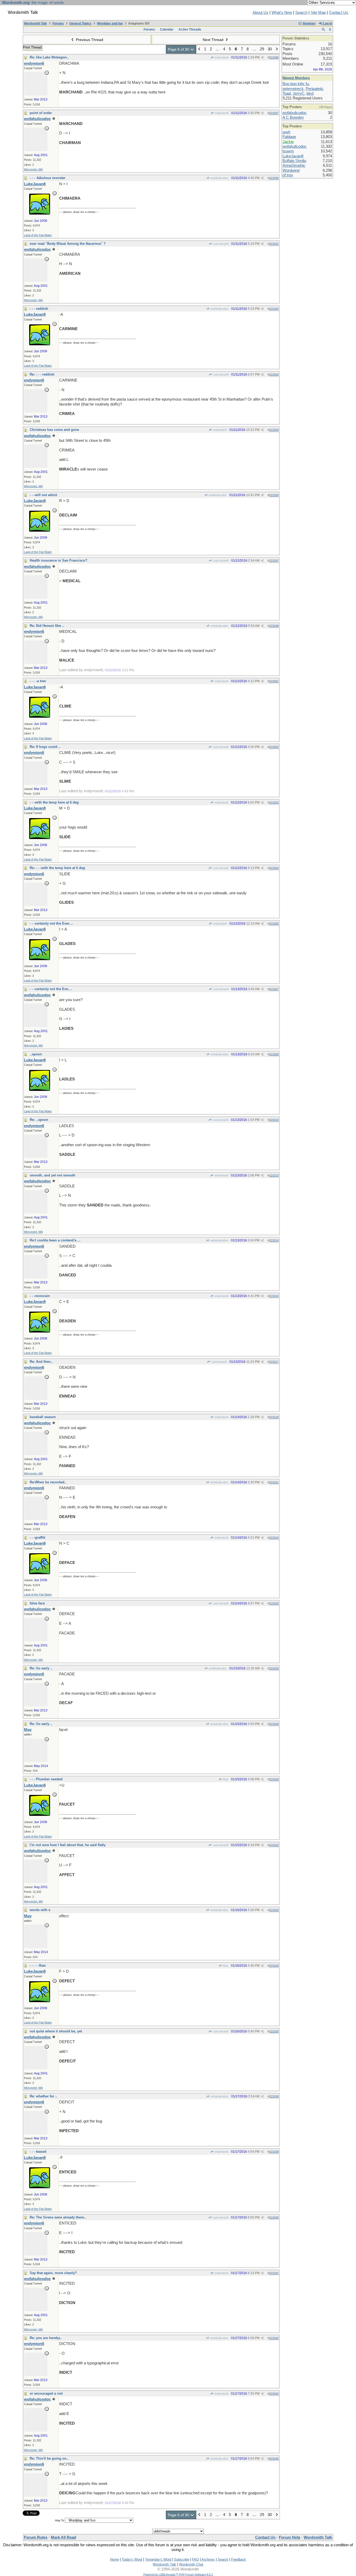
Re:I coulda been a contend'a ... (55, 1240)
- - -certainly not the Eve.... (51, 989)
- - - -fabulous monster (48, 178)
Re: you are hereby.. (46, 2338)
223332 (274, 1845)
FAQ (195, 2559)
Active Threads (190, 29)
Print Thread (32, 47)
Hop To (60, 2520)
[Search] (323, 29)
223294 (274, 430)
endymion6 (221, 57)
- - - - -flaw (38, 1965)
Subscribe (182, 2559)
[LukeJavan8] (40, 213)
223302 (274, 747)
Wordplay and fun (110, 23)
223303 (274, 802)
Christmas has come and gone (54, 430)
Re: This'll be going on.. (49, 2458)
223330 (274, 1779)
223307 (274, 989)
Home (114, 2559)
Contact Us (339, 13)
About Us (260, 13)
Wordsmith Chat (191, 2564)
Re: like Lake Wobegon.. (49, 57)
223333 (274, 1910)
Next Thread (214, 40)
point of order (41, 113)
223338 (274, 2096)
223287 (274, 113)
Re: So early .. (41, 1668)
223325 (274, 1603)
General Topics (80, 23)
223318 (274, 1417)
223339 (274, 2152)
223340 (274, 2217)
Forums (58, 23)
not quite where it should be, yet (56, 2031)
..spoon (36, 1054)
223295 (274, 495)
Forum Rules (36, 2537)
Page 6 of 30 (179, 49)
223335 (274, 2031)
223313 (274, 1175)
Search (301, 13)
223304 (274, 868)
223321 (274, 1482)
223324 (274, 1538)
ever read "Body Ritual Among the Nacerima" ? (68, 244)
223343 (274, 2394)
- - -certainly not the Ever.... (51, 923)
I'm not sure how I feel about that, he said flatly (68, 1845)
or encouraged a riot (46, 2393)
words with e (40, 1910)
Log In (327, 23)
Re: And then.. (41, 1362)
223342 (274, 2338)
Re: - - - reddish (42, 374)
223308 (274, 1054)
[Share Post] (262, 58)
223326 (274, 1668)
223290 (274, 178)
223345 (274, 2459)
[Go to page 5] (199, 49)
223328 (274, 1724)
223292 (274, 309)
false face (37, 1603)
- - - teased (38, 2152)
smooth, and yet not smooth (53, 1175)
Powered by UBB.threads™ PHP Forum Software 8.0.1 (178, 2574)
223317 (274, 1362)
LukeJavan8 (220, 244)
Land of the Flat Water (38, 235)
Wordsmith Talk (35, 23)
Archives (208, 2559)
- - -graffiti (38, 1537)
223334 (274, 1966)
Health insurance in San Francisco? (59, 560)
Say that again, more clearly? (53, 2273)
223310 (274, 1120)
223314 (274, 1240)
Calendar (167, 29)
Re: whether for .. (44, 2096)
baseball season (43, 1417)
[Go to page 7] (277, 49)
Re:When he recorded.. (48, 1482)
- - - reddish (39, 309)
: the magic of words (33, 3)
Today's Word (132, 2559)
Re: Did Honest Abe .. (47, 626)
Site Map (318, 13)
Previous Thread (89, 40)
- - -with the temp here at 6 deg (54, 802)
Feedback (239, 2559)
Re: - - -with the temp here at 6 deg (57, 868)
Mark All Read (63, 2537)
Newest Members (296, 78)
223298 (274, 626)
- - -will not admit (43, 495)
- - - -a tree (38, 681)
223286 (274, 57)
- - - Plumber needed (46, 1779)
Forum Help (290, 2537)
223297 (274, 561)
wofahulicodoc (219, 178)
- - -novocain (40, 1296)
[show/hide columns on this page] (330, 29)
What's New (282, 13)
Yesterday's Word (158, 2559)
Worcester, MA (33, 169)
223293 (274, 374)
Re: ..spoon (39, 1120)
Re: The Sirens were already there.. (58, 2217)
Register (309, 23)
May (225, 1779)
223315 (274, 1296)
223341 (274, 2273)
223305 (274, 924)
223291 (274, 244)
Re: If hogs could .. (45, 747)
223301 (274, 681)
